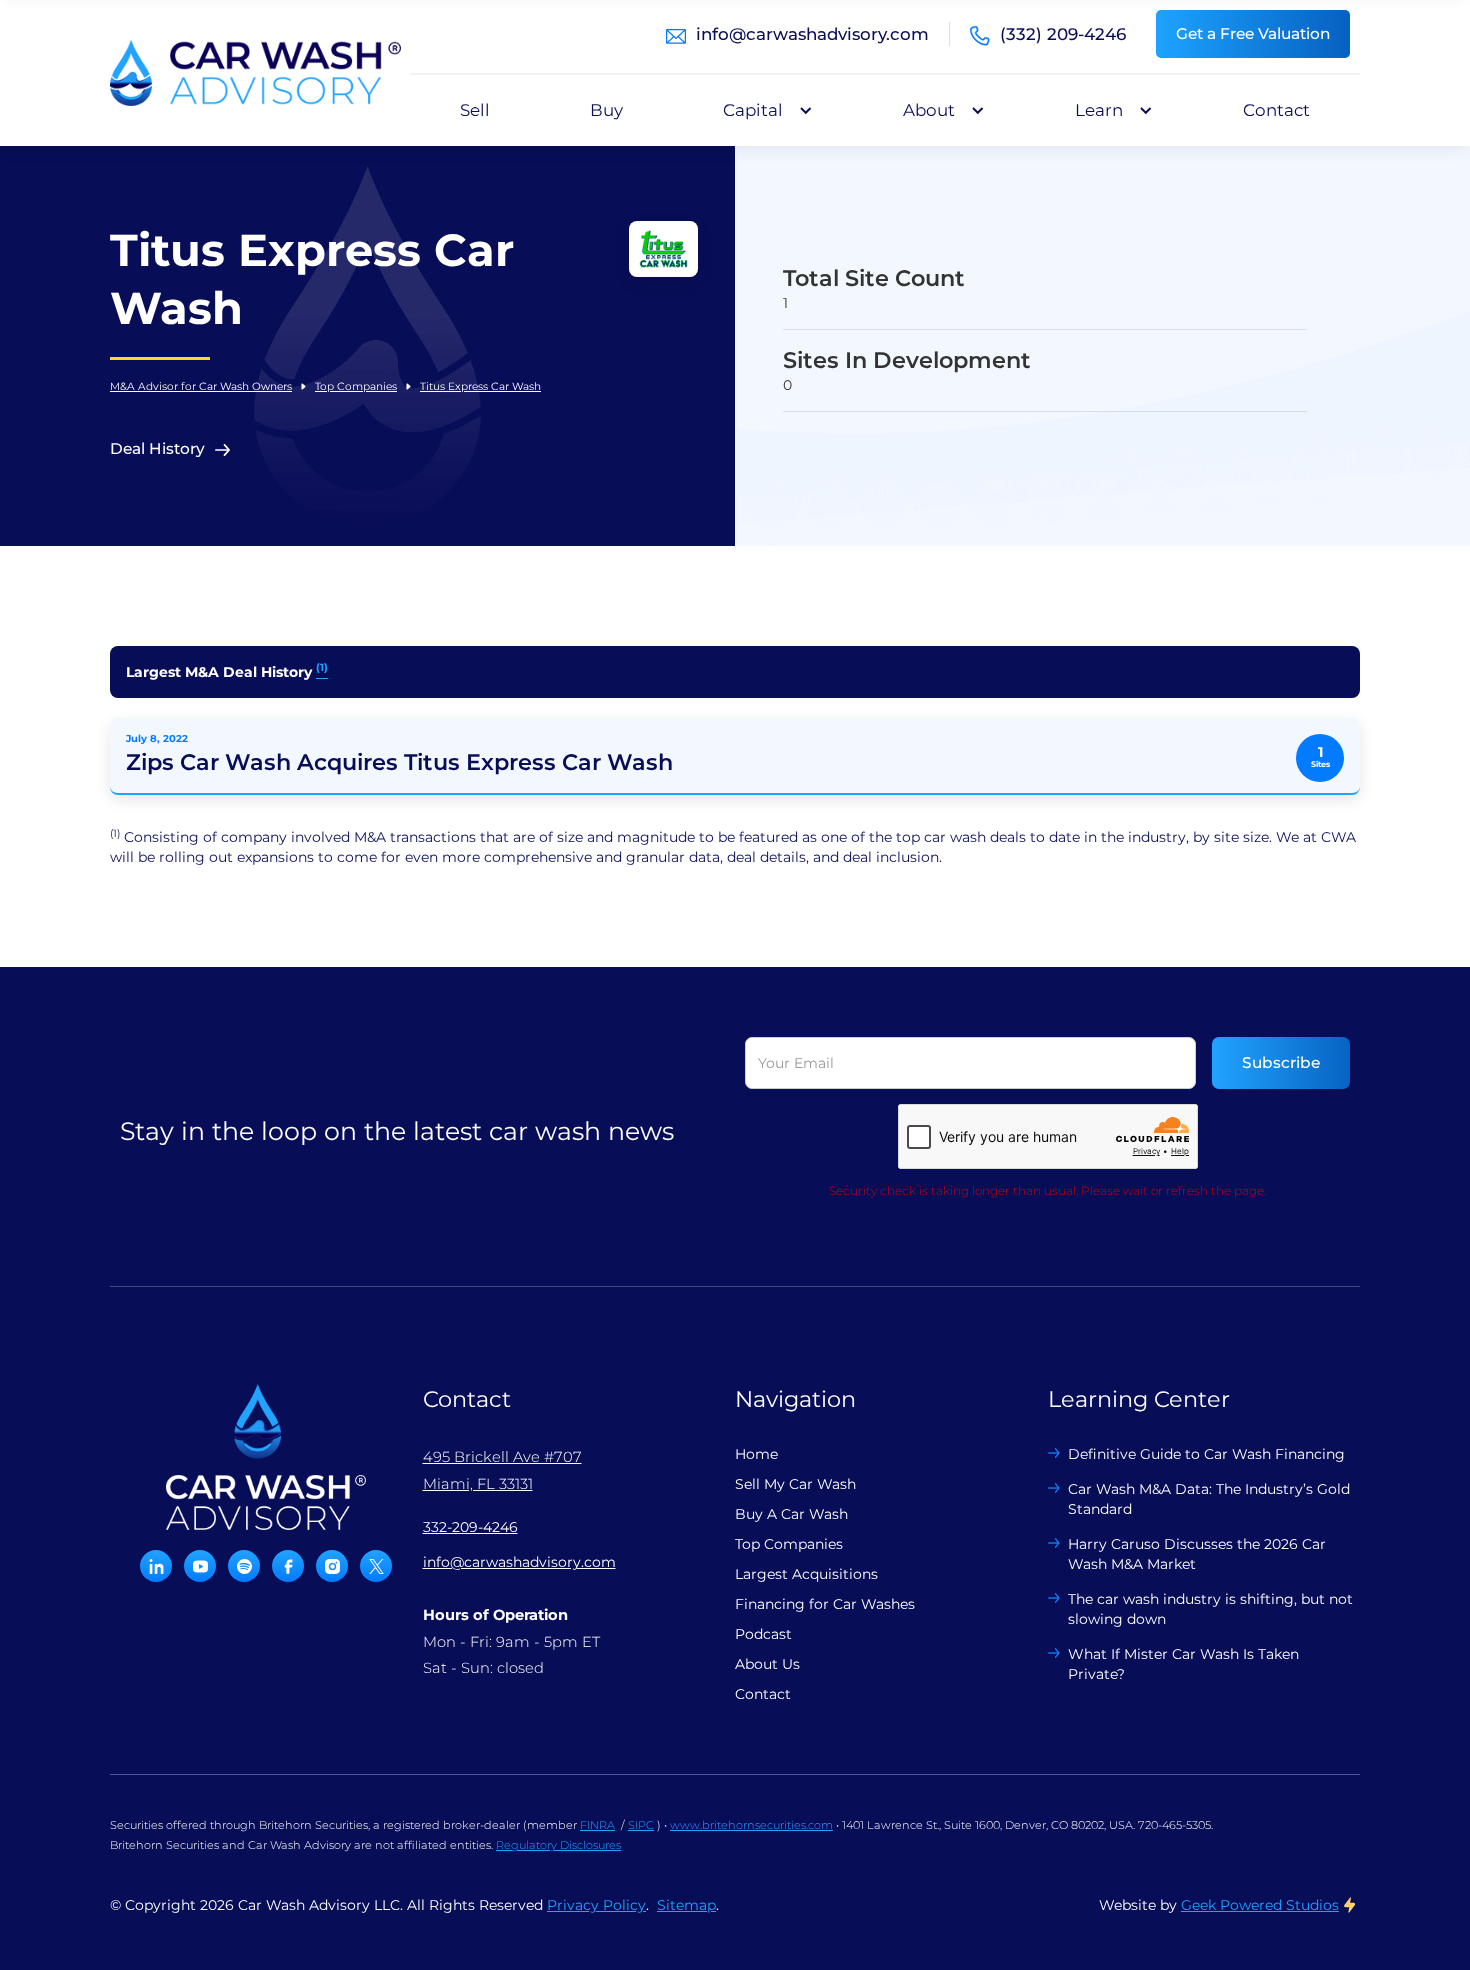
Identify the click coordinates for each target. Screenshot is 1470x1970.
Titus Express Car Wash (480, 386)
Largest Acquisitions (806, 1574)
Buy (606, 110)
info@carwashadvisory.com (812, 34)
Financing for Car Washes (825, 1604)
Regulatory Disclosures (558, 1845)
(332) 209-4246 (1063, 34)
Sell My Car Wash (795, 1484)
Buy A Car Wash (791, 1514)
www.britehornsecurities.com (751, 1825)
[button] (763, 110)
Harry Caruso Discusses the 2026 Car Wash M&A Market (1197, 1554)
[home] (255, 73)
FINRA (597, 1825)
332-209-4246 (470, 1527)
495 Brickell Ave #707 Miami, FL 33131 (502, 1470)
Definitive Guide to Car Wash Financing (1206, 1454)
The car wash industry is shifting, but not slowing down (1210, 1609)
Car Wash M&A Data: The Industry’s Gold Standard (1209, 1499)
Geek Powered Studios (1260, 1905)
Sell (475, 110)
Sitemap (686, 1905)
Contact (1276, 110)
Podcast (763, 1634)
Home (756, 1454)
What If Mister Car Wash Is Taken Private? (1183, 1664)
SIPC (641, 1825)
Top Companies (356, 386)
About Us (767, 1664)
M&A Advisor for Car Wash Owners (201, 386)
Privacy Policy (596, 1905)
